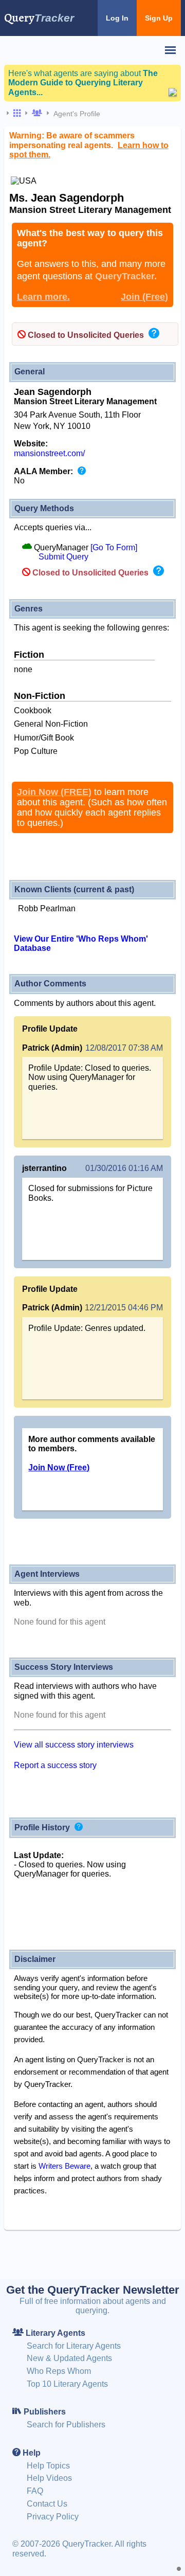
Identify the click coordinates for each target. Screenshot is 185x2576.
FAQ (35, 2491)
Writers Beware (64, 2166)
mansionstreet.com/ (49, 453)
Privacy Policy (53, 2517)
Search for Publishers (66, 2425)
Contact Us (47, 2504)
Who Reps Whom (59, 2371)
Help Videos (49, 2478)
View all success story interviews (74, 1745)
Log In (117, 18)
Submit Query (63, 557)
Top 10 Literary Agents (67, 2384)
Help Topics (48, 2466)
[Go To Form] (114, 547)
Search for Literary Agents (74, 2346)
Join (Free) (144, 297)
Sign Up (159, 18)
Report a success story (55, 1765)
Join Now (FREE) (54, 792)
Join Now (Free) (59, 1467)
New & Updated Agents (69, 2358)
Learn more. (43, 297)
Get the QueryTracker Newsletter (93, 2290)
